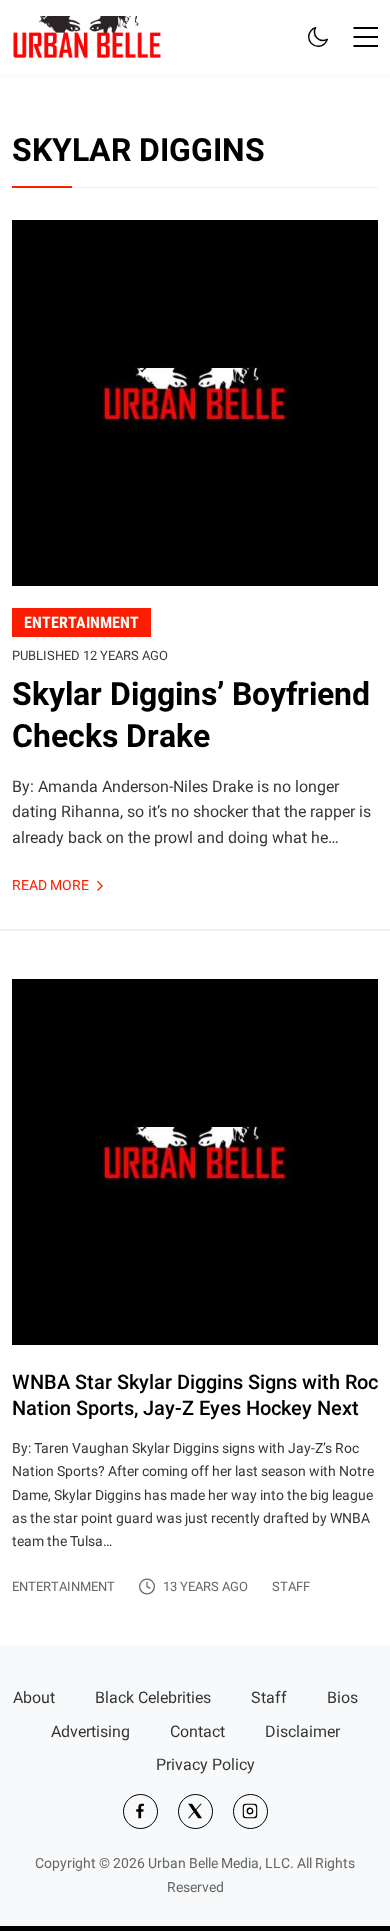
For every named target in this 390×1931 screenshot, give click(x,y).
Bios (342, 1697)
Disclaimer (302, 1731)
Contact (197, 1731)
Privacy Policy (205, 1764)
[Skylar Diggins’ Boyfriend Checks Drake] (195, 550)
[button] (366, 37)
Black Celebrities (153, 1697)
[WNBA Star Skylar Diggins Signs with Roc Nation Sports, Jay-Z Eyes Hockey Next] (195, 1288)
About (34, 1697)
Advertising (90, 1731)
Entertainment (63, 1586)
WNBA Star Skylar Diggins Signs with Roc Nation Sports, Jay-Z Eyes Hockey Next (195, 1395)
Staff (291, 1586)
